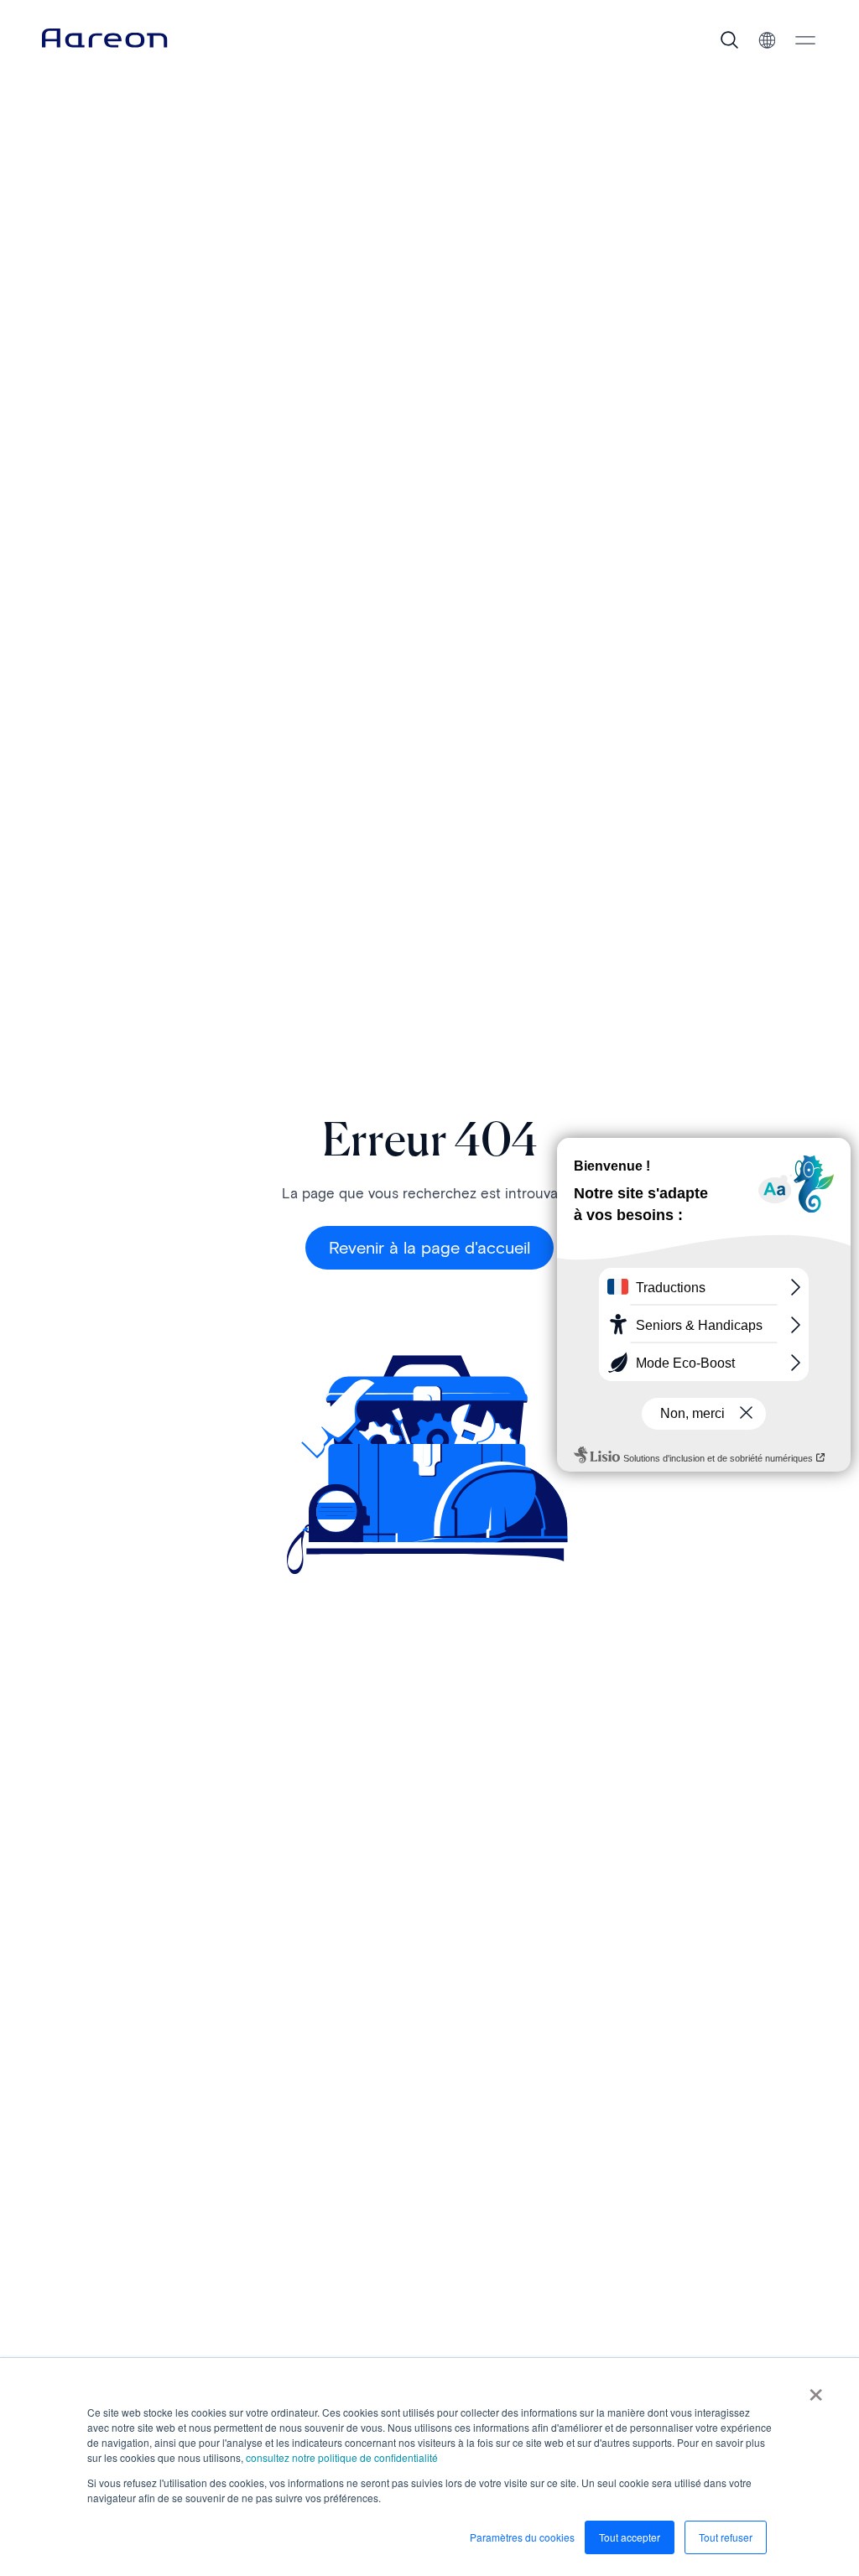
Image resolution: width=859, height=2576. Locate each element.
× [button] (816, 2389)
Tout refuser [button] (726, 2537)
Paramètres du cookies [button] (522, 2537)
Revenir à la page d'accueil (429, 1248)
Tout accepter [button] (630, 2537)
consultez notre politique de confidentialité (342, 2457)
